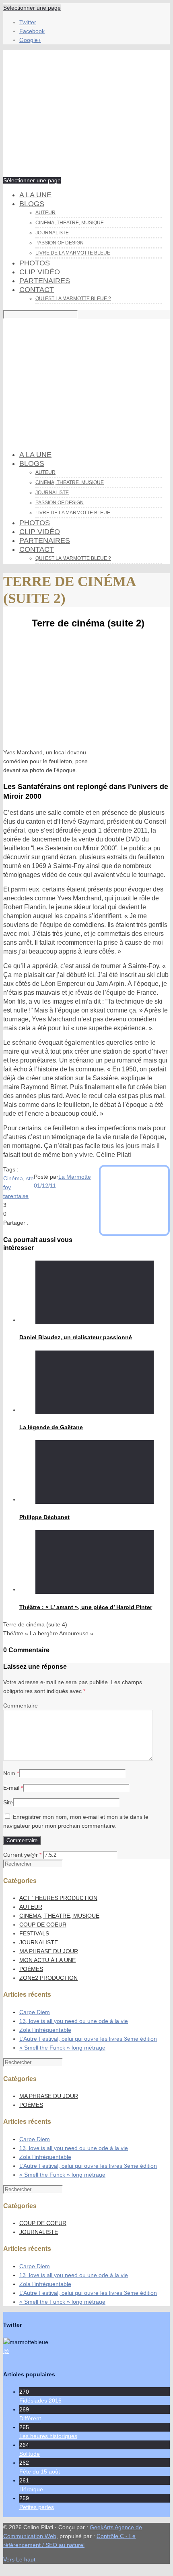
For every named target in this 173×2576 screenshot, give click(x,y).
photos (35, 263)
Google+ (30, 40)
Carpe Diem (35, 2012)
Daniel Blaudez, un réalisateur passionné (76, 1337)
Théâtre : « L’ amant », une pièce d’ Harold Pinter (86, 1607)
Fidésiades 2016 (40, 2401)
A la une (35, 195)
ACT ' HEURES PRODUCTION (58, 1898)
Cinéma (13, 1178)
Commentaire (21, 1706)
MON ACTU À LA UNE (47, 1960)
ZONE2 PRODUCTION (48, 1978)
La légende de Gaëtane (51, 1427)
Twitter (28, 22)
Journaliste (52, 233)
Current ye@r (22, 1855)
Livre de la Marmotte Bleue (73, 253)
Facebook (32, 31)
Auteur (45, 213)
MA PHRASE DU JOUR (49, 1951)
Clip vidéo (40, 272)
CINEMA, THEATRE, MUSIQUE (70, 223)
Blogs (32, 204)
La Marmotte (75, 1177)
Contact (37, 290)
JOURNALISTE (39, 1942)
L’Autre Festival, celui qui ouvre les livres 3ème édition (88, 2039)
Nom (9, 1773)
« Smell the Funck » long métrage (62, 2048)
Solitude (30, 2454)
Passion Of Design (60, 243)
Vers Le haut (19, 2559)
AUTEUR (31, 1907)
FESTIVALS (34, 1933)
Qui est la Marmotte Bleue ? (73, 299)
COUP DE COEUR (43, 1925)
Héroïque (31, 2489)
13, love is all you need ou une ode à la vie (74, 2021)
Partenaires (45, 281)
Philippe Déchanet (44, 1517)
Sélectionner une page (32, 8)
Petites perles (37, 2507)
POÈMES (31, 1969)
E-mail (11, 1788)
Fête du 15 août (40, 2472)
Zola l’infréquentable (45, 2030)
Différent (30, 2418)
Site (8, 1802)
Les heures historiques (48, 2436)
